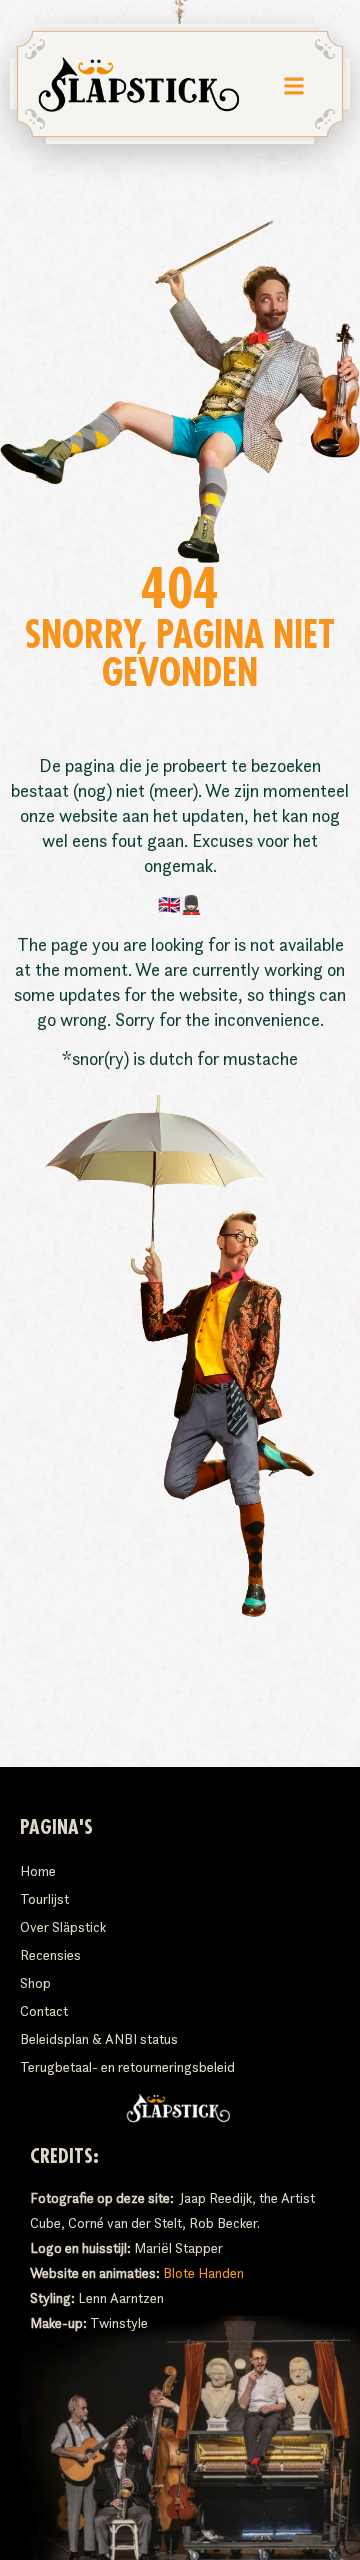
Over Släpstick (63, 1927)
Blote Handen (203, 2273)
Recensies (50, 1955)
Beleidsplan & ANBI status (99, 2039)
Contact (44, 2011)
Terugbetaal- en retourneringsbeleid (127, 2067)
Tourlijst (44, 1899)
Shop (35, 1983)
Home (38, 1871)
